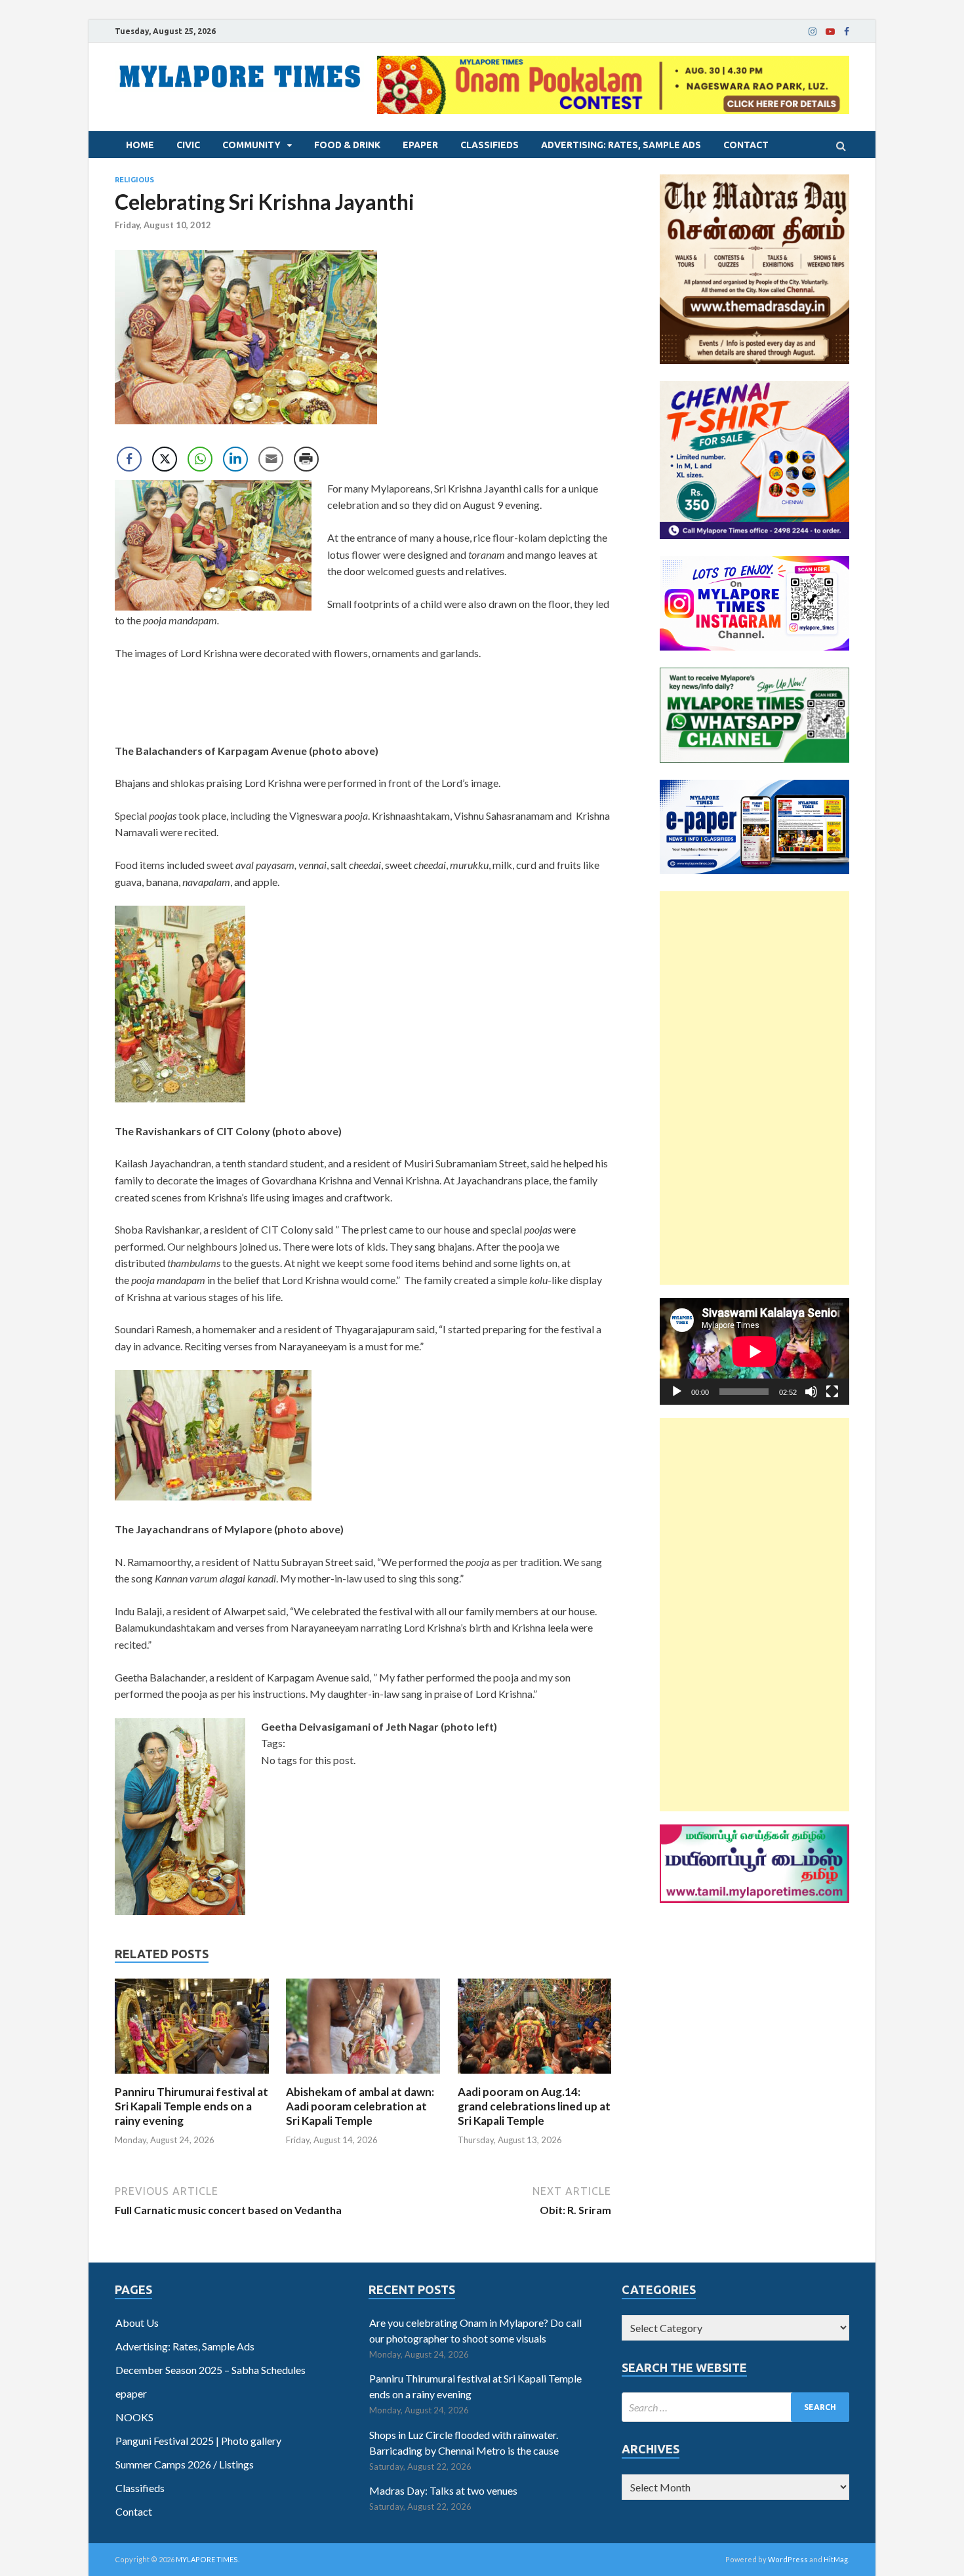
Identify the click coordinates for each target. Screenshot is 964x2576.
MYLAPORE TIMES (207, 2559)
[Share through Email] (271, 459)
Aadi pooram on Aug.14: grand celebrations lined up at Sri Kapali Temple (534, 2106)
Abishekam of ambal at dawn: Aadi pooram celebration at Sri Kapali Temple (360, 2106)
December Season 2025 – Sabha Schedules (211, 2370)
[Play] (677, 1392)
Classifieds (490, 145)
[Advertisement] (754, 1088)
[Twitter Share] (165, 459)
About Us (137, 2323)
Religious (134, 180)
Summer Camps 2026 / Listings (185, 2464)
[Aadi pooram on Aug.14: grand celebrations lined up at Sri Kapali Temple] (535, 2077)
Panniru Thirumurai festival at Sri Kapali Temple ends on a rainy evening (191, 2106)
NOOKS (134, 2417)
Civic (188, 145)
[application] (754, 1351)
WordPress (788, 2559)
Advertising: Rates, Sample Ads (621, 145)
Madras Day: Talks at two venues (443, 2490)
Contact (746, 145)
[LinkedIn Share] (235, 459)
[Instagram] (813, 31)
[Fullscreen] (832, 1392)
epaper (420, 145)
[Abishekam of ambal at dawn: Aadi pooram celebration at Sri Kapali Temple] (363, 2077)
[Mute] (811, 1392)
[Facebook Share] (129, 459)
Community (251, 145)
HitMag (836, 2559)
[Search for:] (735, 2407)
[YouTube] (830, 31)
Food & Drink (347, 145)
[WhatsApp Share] (200, 459)
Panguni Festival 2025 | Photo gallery (198, 2441)
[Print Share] (306, 459)
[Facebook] (847, 31)
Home (140, 145)
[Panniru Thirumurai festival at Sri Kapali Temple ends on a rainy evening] (192, 2077)
